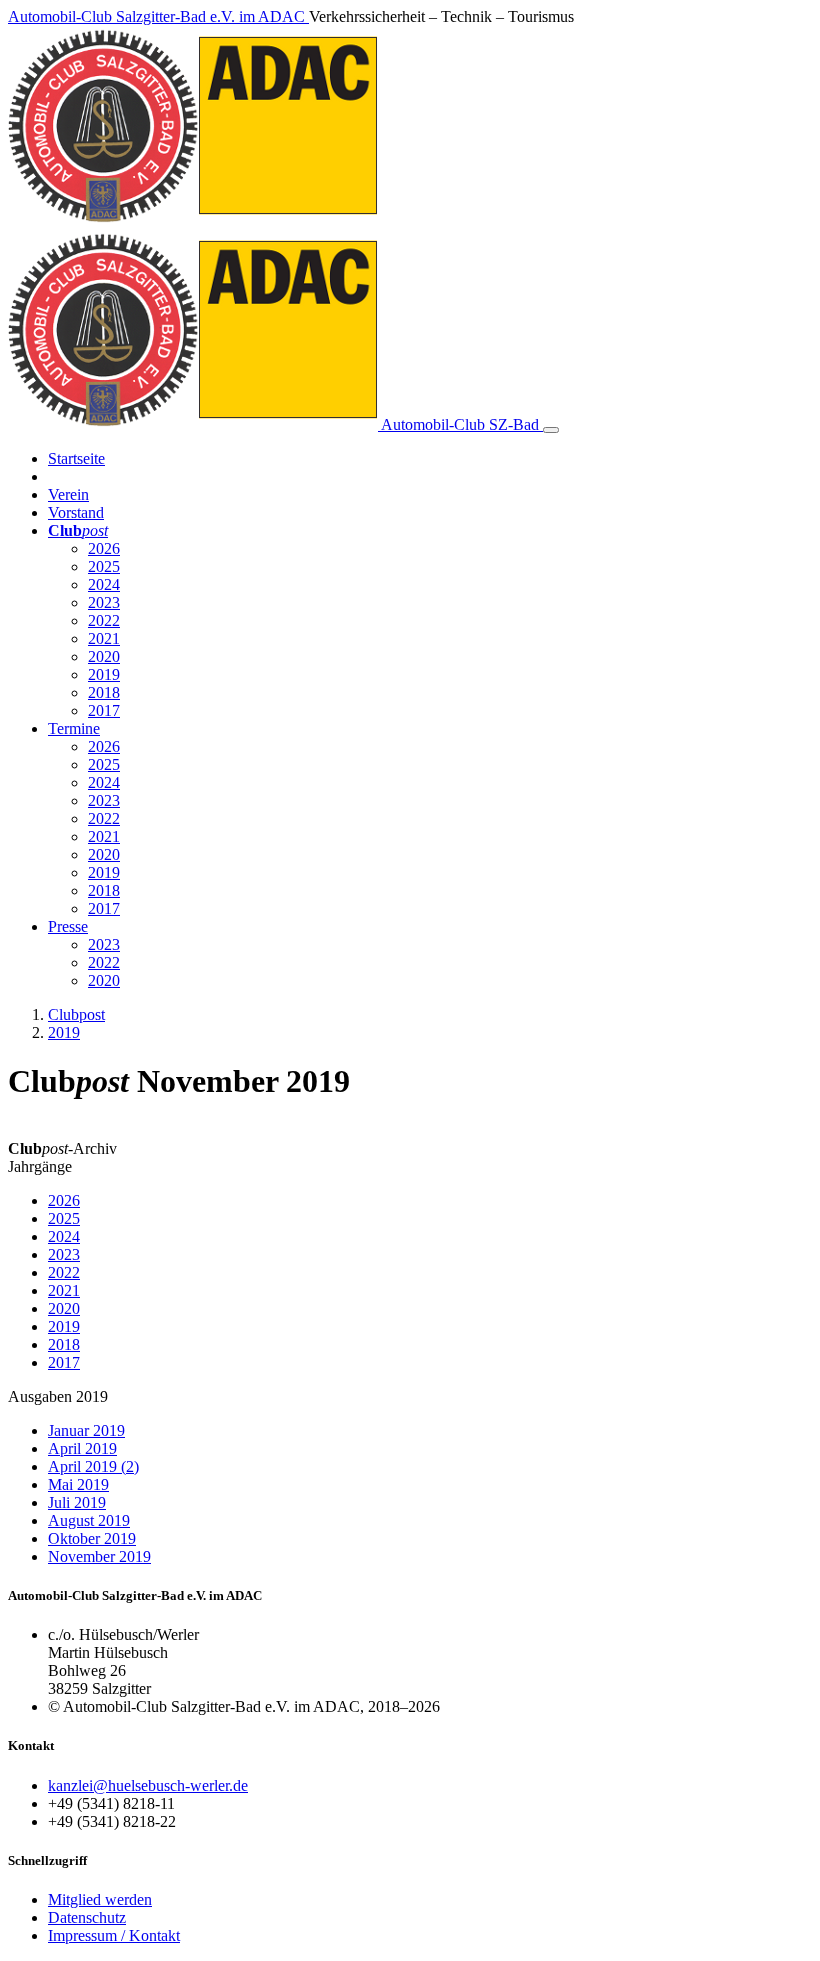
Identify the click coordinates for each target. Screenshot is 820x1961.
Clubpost (76, 1014)
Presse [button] (68, 926)
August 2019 (89, 1520)
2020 (104, 656)
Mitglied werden (100, 1899)
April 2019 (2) (93, 1466)
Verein (68, 494)
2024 (104, 584)
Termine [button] (74, 728)
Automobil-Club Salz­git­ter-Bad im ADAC (158, 16)
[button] (78, 530)
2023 (104, 602)
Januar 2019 (86, 1430)
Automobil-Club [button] (458, 424)
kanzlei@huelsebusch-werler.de (148, 1785)
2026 (104, 548)
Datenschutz (87, 1917)
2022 (104, 620)
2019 (104, 674)
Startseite (76, 458)
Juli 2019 (77, 1502)
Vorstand (76, 512)
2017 (104, 710)
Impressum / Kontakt (114, 1935)
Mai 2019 (78, 1484)
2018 (104, 692)
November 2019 (99, 1556)
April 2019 (82, 1448)
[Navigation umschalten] (551, 430)
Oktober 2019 (92, 1538)
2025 (104, 566)
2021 (104, 638)
